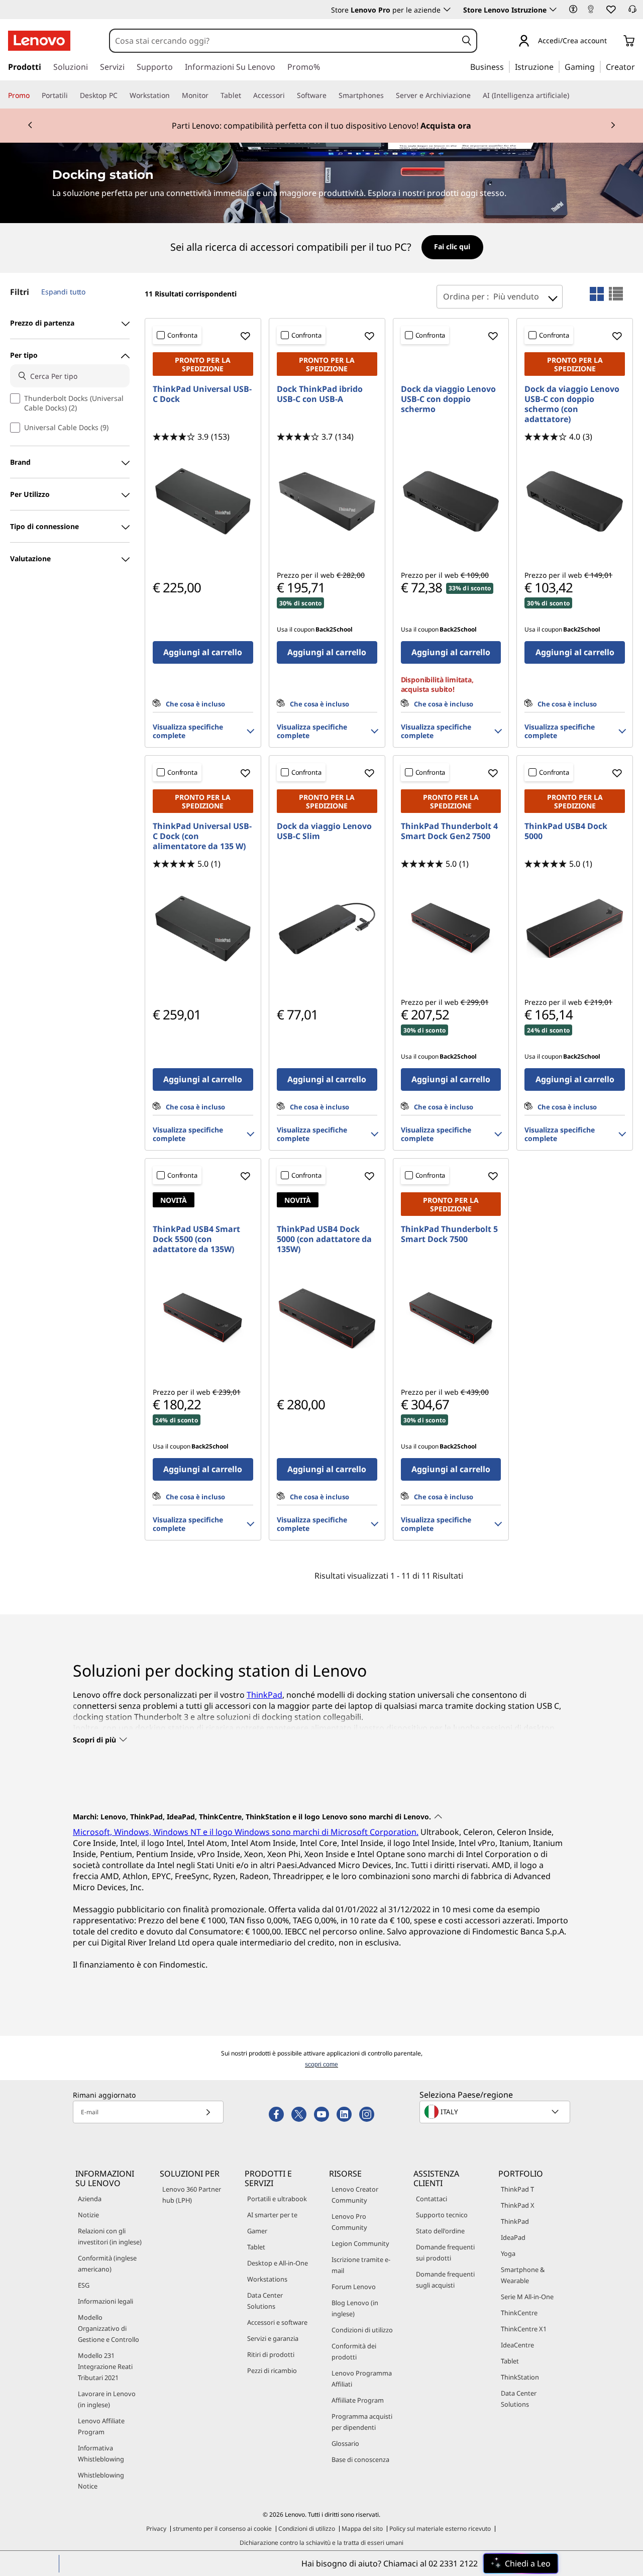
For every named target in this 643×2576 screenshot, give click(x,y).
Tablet (256, 2247)
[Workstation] (174, 95)
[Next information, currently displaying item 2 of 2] (613, 126)
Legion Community (360, 2243)
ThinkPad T (517, 2189)
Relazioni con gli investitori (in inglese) (110, 2236)
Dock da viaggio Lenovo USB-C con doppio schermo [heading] (448, 399)
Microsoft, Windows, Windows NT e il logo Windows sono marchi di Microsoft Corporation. (246, 1832)
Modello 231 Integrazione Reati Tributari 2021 (105, 2366)
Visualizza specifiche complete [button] (188, 731)
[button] (573, 9)
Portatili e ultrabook (277, 2199)
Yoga (508, 2253)
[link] (591, 12)
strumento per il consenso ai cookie (222, 2529)
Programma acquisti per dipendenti (362, 2422)
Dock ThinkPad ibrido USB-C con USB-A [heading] (320, 394)
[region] (322, 248)
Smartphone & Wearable (523, 2275)
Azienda (90, 2199)
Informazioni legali (105, 2301)
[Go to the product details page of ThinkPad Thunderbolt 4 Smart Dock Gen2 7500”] (451, 929)
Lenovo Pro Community (349, 2222)
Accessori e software (277, 2322)
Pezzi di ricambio (272, 2371)
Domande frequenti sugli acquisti (445, 2280)
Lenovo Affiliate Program (101, 2426)
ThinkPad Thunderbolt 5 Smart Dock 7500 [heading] (449, 1234)
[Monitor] (212, 95)
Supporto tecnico (442, 2215)
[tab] (597, 294)
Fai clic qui (452, 246)
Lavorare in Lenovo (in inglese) (107, 2399)
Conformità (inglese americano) (107, 2263)
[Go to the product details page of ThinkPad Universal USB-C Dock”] (203, 501)
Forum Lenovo (354, 2287)
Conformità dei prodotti (354, 2351)
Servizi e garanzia (273, 2338)
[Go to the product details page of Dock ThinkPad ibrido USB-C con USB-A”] (327, 501)
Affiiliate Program (358, 2400)
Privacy (156, 2529)
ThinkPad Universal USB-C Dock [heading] (202, 394)
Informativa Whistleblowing (101, 2453)
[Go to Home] (39, 41)
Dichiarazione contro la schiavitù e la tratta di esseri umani (321, 2543)
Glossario (345, 2443)
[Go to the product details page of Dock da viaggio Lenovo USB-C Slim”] (327, 929)
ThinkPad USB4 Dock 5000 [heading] (566, 831)
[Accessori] (289, 95)
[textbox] (496, 2112)
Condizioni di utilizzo (362, 2330)
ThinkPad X (518, 2205)
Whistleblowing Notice (101, 2481)
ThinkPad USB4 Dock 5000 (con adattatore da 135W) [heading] (324, 1239)
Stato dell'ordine (440, 2231)
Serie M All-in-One (527, 2297)
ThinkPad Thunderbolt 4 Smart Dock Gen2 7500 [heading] (449, 831)
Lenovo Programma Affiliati (362, 2379)
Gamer (257, 2231)
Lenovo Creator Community (355, 2195)
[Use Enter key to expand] (613, 41)
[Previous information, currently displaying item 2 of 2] (30, 126)
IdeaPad (513, 2237)
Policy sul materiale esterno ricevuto (440, 2529)
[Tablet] (245, 95)
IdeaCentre (517, 2345)
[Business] (507, 66)
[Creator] (638, 66)
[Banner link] (321, 126)
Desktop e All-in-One (278, 2263)
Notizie (88, 2215)
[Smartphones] (388, 95)
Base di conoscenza (360, 2459)
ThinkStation (520, 2377)
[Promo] (34, 95)
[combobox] (284, 41)
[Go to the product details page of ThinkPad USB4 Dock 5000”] (575, 929)
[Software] (331, 95)
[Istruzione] (557, 66)
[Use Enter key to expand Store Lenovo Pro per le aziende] (447, 10)
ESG (84, 2285)
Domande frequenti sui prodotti (445, 2252)
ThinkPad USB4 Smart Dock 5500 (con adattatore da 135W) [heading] (196, 1239)
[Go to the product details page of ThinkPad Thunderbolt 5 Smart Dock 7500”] (451, 1318)
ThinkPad (264, 1695)
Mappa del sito (362, 2529)
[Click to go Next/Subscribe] (208, 2112)
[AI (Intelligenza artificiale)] (573, 95)
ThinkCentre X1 (524, 2329)
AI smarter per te (272, 2215)
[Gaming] (598, 66)
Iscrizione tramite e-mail (361, 2265)
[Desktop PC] (122, 95)
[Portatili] (72, 95)
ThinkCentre (519, 2313)
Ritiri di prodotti (271, 2354)
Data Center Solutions (265, 2301)
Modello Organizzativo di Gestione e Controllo (109, 2328)
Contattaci (432, 2199)
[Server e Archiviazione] (475, 95)
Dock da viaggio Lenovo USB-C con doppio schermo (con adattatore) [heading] (572, 404)
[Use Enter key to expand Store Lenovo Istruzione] (553, 10)
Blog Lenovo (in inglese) (355, 2308)
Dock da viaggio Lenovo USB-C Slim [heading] (324, 831)
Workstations (267, 2279)
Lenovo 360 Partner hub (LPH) (192, 2195)
